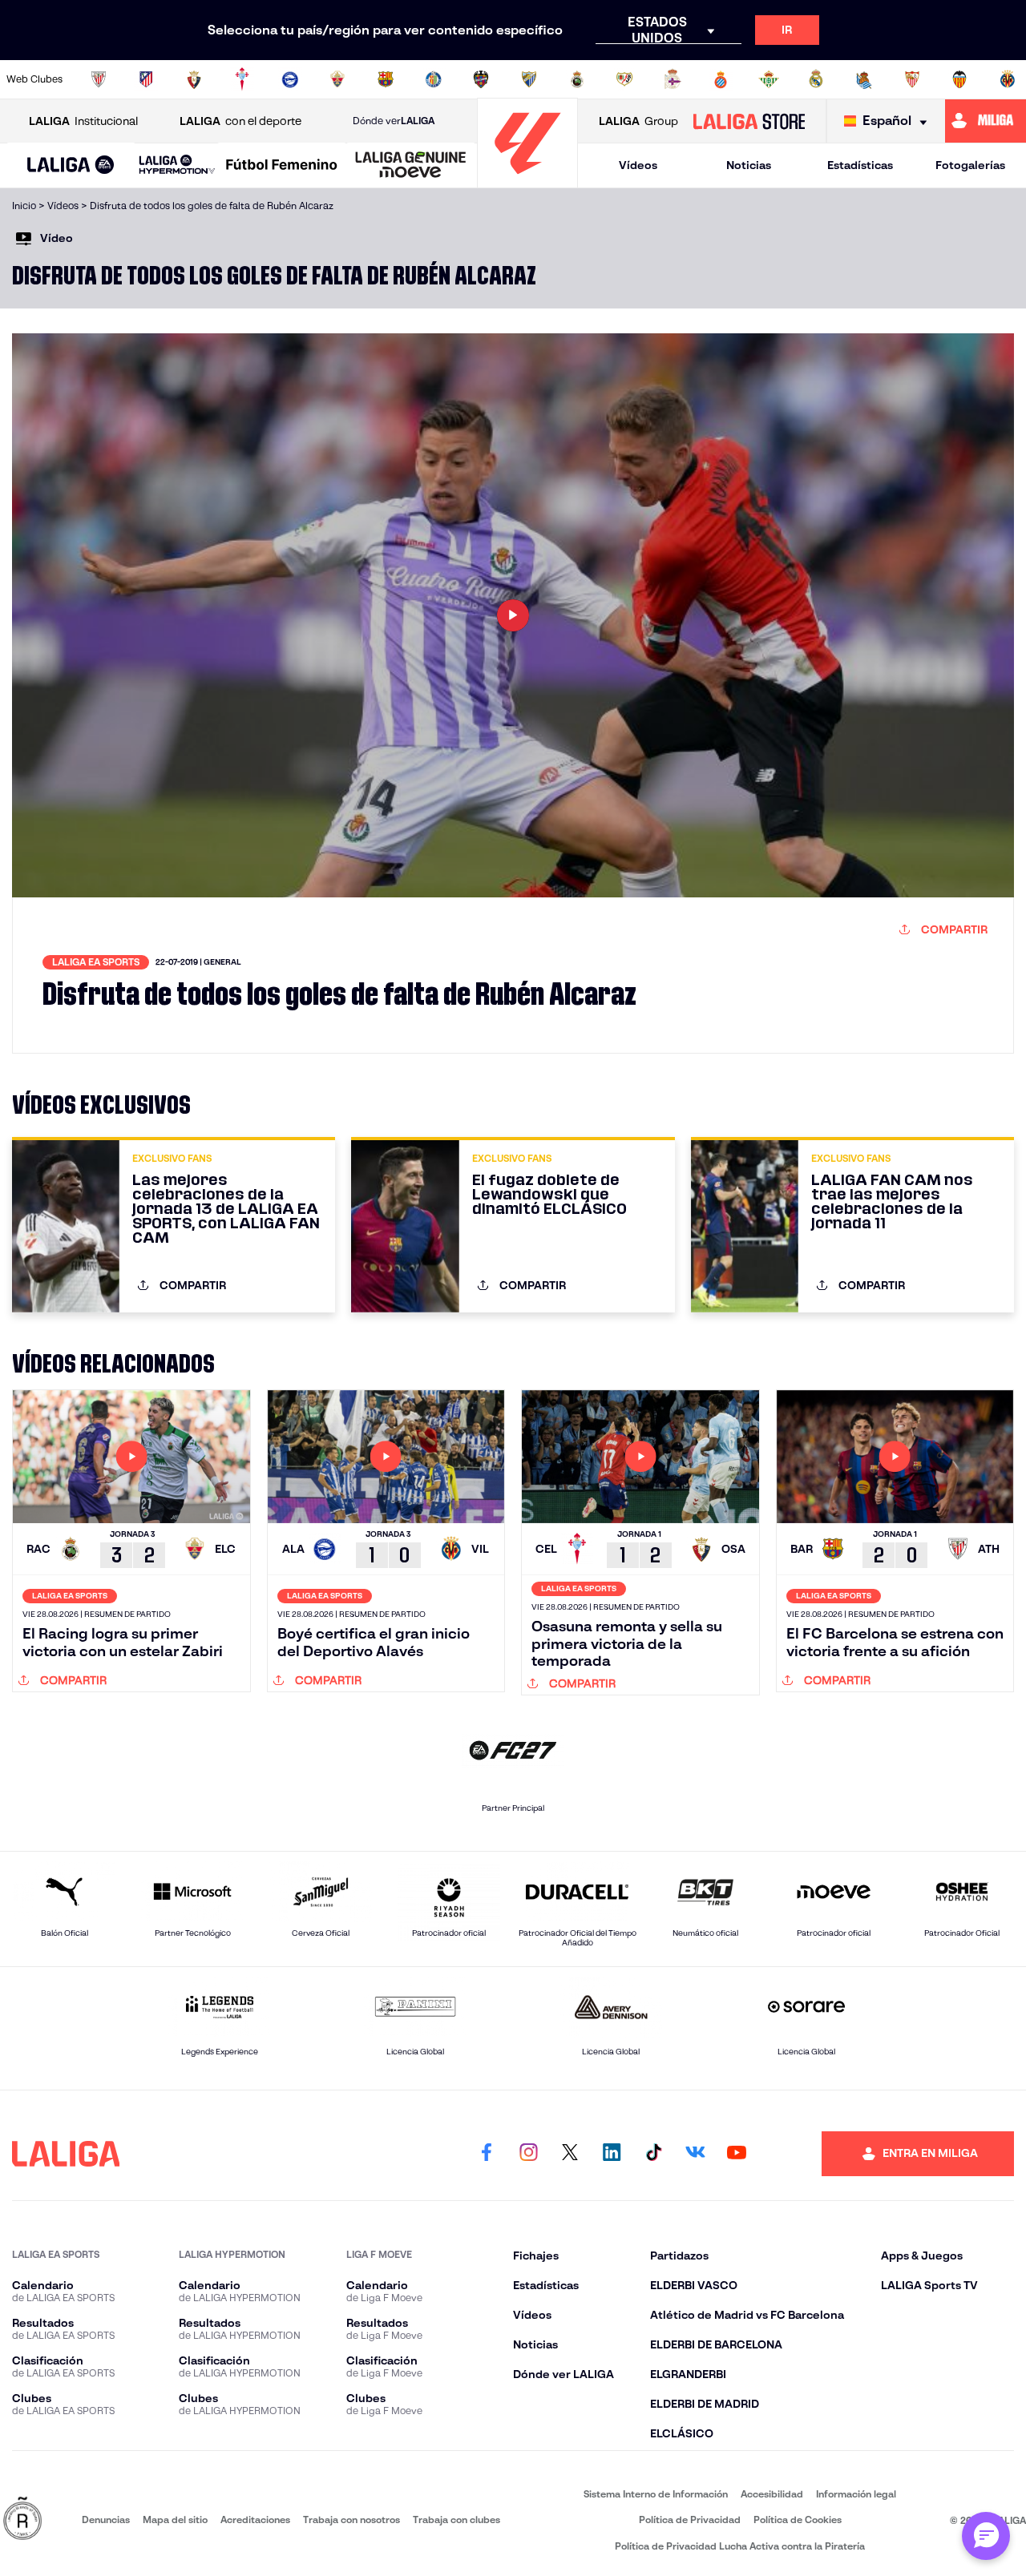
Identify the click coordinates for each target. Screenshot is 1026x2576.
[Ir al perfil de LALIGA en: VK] (695, 2154)
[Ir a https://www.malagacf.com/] (529, 79)
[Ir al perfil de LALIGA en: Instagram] (528, 2154)
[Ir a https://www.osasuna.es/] (194, 79)
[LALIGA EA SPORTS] (71, 166)
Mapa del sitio (175, 2520)
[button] (71, 165)
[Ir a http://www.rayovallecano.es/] (624, 79)
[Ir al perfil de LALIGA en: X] (570, 2154)
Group (638, 121)
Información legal (856, 2494)
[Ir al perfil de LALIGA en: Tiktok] (653, 2154)
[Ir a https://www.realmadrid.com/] (816, 79)
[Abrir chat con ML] (986, 2536)
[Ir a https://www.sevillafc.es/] (912, 79)
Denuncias (106, 2520)
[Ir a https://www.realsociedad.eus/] (864, 79)
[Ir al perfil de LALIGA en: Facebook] (487, 2154)
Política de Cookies (798, 2520)
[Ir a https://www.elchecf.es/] (337, 79)
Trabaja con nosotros (351, 2520)
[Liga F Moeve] (282, 166)
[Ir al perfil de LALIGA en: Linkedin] (612, 2154)
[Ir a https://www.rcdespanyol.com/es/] (721, 79)
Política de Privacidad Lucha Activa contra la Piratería (740, 2546)
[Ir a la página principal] (527, 181)
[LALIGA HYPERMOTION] (177, 165)
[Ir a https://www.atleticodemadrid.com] (146, 79)
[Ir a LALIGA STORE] (749, 121)
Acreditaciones (255, 2520)
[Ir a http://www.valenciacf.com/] (959, 79)
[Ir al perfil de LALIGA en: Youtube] (737, 2154)
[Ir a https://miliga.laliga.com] (986, 121)
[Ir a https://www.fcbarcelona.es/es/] (386, 79)
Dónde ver (394, 121)
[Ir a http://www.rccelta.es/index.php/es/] (242, 79)
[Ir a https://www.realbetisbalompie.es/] (769, 79)
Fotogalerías (970, 165)
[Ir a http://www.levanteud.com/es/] (481, 79)
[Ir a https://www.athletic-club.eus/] (99, 79)
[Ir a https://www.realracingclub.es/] (577, 79)
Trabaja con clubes (456, 2520)
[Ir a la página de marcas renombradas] (22, 2520)
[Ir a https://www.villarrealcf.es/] (1008, 79)
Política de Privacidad (690, 2520)
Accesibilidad (772, 2494)
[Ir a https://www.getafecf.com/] (434, 79)
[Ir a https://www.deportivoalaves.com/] (290, 79)
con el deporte (240, 121)
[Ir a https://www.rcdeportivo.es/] (673, 79)
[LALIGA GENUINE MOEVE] (411, 166)
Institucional (83, 121)
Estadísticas (860, 165)
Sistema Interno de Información (656, 2494)
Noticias (749, 165)
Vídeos (638, 165)
